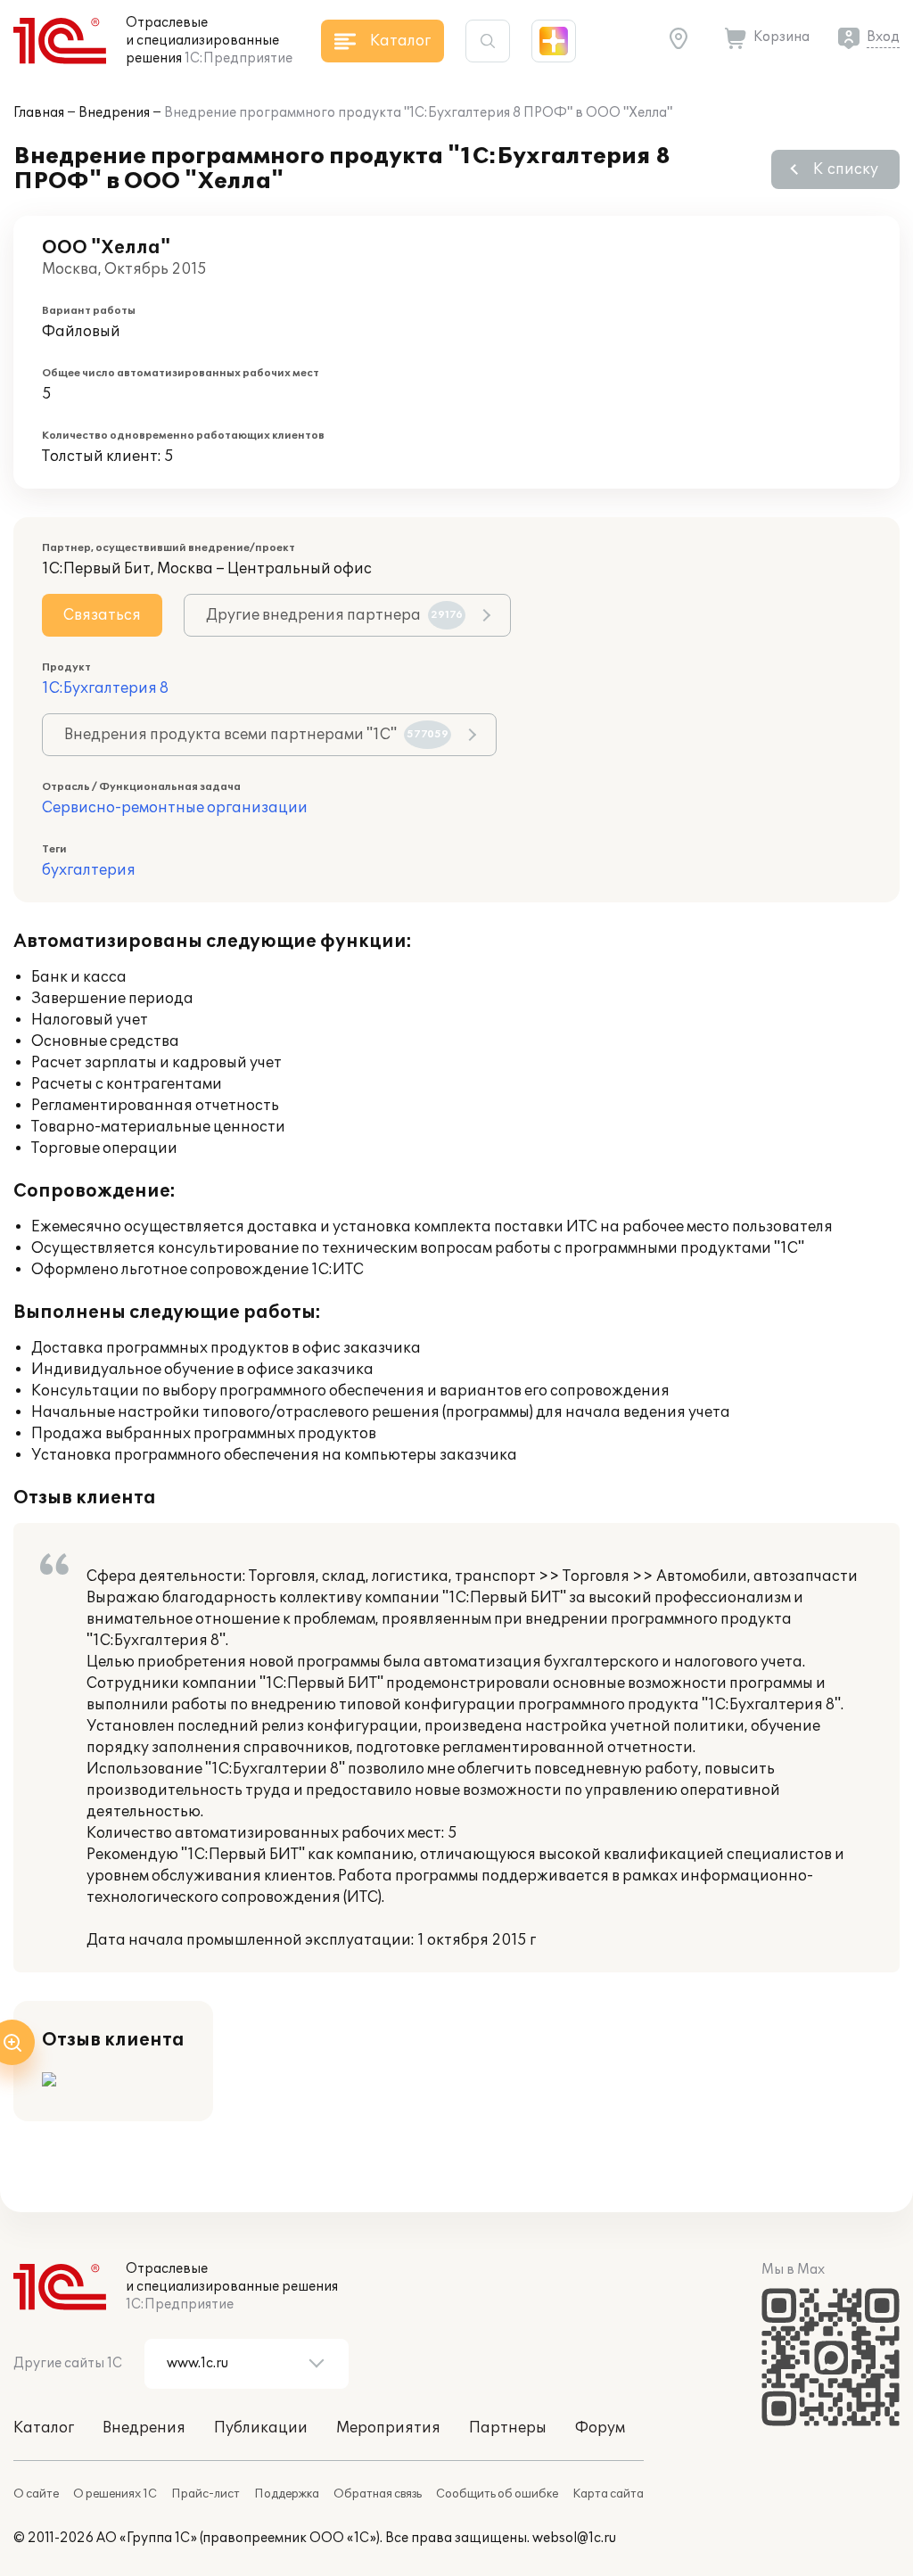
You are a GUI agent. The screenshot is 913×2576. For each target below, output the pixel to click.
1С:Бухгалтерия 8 (105, 688)
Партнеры (508, 2428)
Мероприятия (388, 2428)
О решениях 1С (115, 2494)
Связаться (102, 615)
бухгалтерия (89, 870)
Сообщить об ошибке (497, 2494)
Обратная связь (378, 2494)
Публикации (261, 2428)
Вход (883, 37)
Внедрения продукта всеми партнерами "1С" (256, 735)
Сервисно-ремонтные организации (175, 808)
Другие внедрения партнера (334, 615)
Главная (39, 113)
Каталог (44, 2428)
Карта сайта (608, 2494)
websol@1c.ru (574, 2538)
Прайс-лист (206, 2494)
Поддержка (287, 2494)
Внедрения (114, 113)
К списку (846, 169)
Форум (600, 2428)
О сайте (36, 2494)
